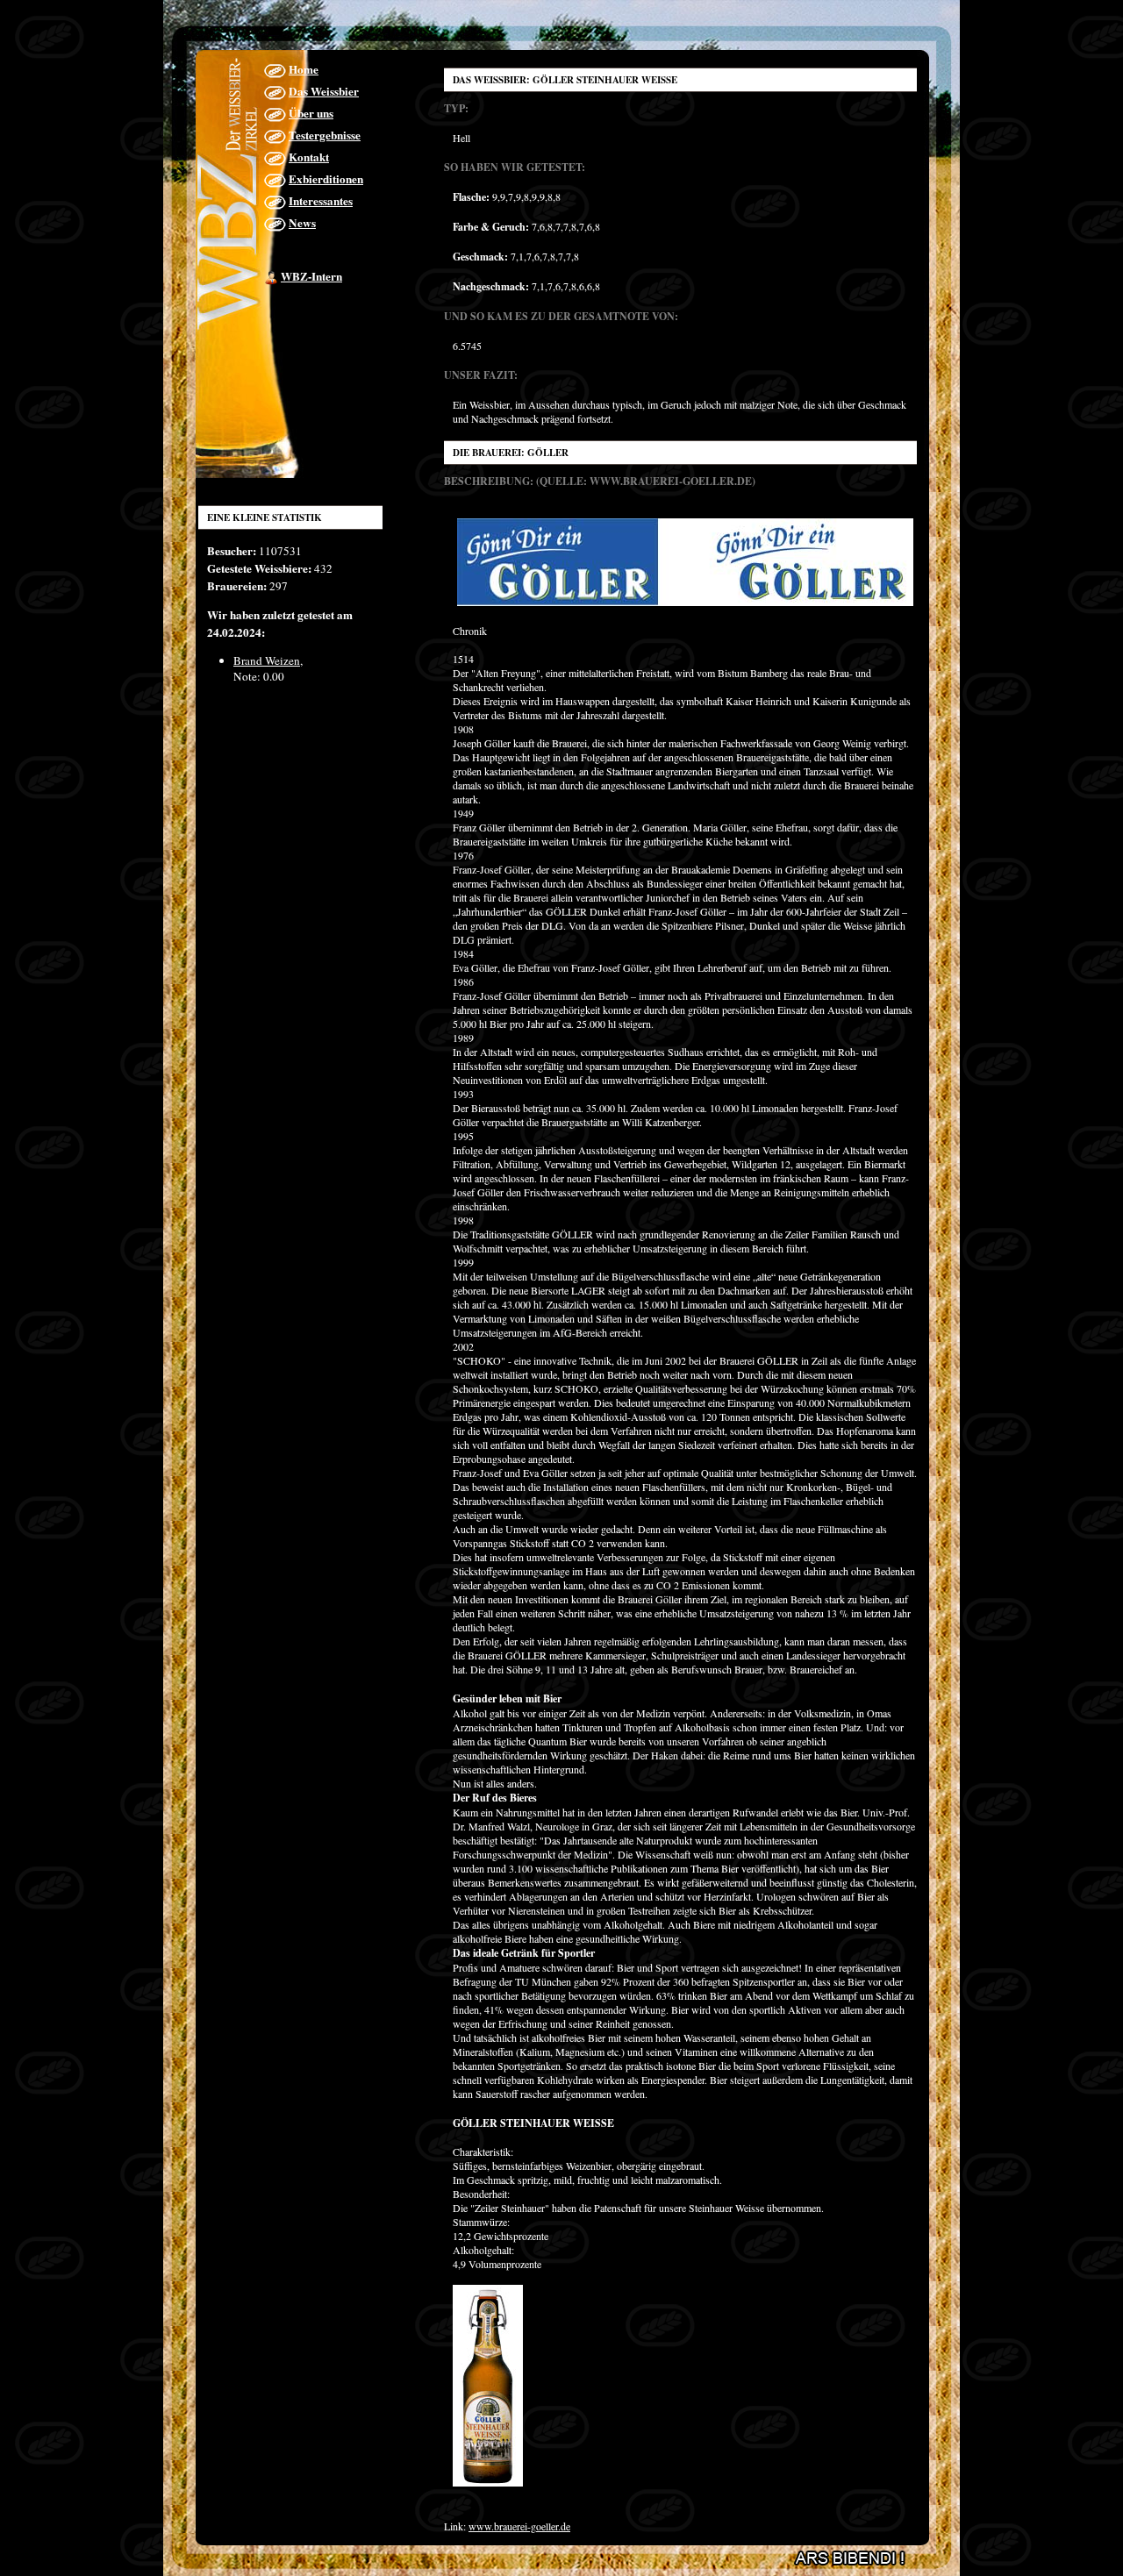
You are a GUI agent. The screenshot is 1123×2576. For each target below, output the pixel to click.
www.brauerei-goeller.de (519, 2526)
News (302, 223)
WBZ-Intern (311, 276)
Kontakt (309, 157)
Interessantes (321, 201)
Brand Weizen (267, 660)
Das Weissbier (324, 91)
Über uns (311, 113)
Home (304, 69)
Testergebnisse (325, 135)
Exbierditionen (326, 179)
